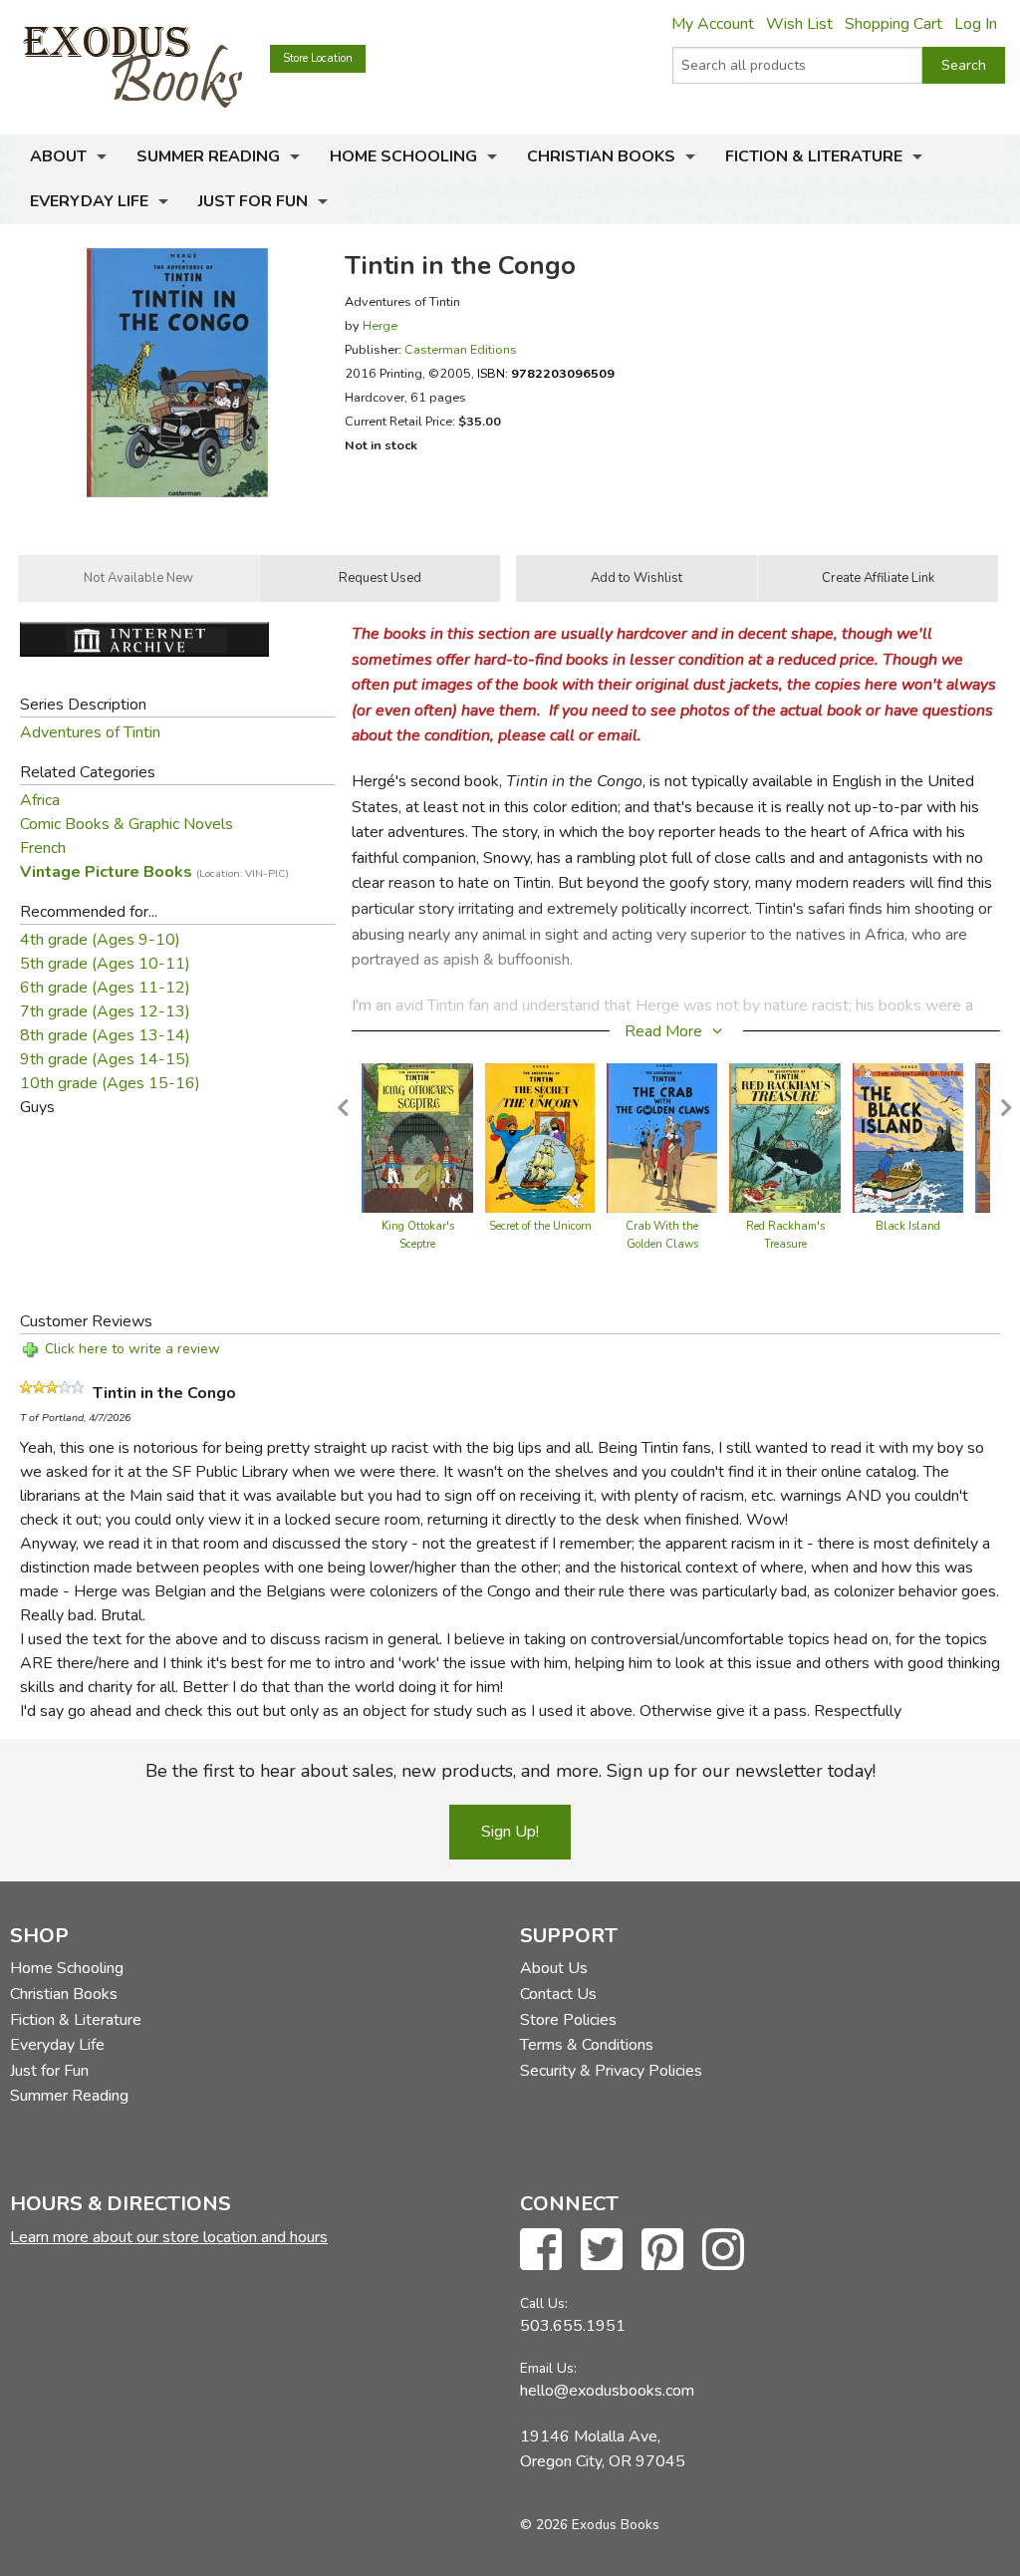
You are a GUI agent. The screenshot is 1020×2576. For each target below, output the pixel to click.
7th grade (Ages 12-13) (105, 1011)
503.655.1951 (573, 2326)
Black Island (908, 1226)
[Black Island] (908, 1137)
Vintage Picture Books (154, 872)
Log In (976, 24)
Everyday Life (89, 201)
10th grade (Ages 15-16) (110, 1083)
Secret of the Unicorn (540, 1226)
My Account (713, 24)
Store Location (318, 58)
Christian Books (601, 156)
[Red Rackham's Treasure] (785, 1137)
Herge (380, 325)
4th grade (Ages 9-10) (100, 940)
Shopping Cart (893, 24)
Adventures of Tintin (90, 732)
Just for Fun (253, 201)
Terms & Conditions (587, 2045)
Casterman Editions (461, 349)
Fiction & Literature (814, 156)
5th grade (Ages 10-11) (105, 964)
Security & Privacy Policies (611, 2071)
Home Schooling (403, 156)
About (58, 156)
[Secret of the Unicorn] (540, 1137)
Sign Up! (510, 1832)
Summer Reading (208, 156)
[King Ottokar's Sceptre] (417, 1137)
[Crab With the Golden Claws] (662, 1137)
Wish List (799, 24)
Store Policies (568, 2020)
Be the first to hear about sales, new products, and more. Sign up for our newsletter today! (510, 1771)
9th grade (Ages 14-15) (105, 1059)
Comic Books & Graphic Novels (127, 824)
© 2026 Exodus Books (590, 2525)
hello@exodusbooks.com (607, 2391)
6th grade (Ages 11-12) (105, 988)
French (43, 848)
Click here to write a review (132, 1349)
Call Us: (544, 2303)
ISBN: (546, 373)
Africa (40, 800)
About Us (554, 1968)
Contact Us (558, 1994)
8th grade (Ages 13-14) (105, 1035)
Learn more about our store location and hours (169, 2237)
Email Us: (548, 2368)
